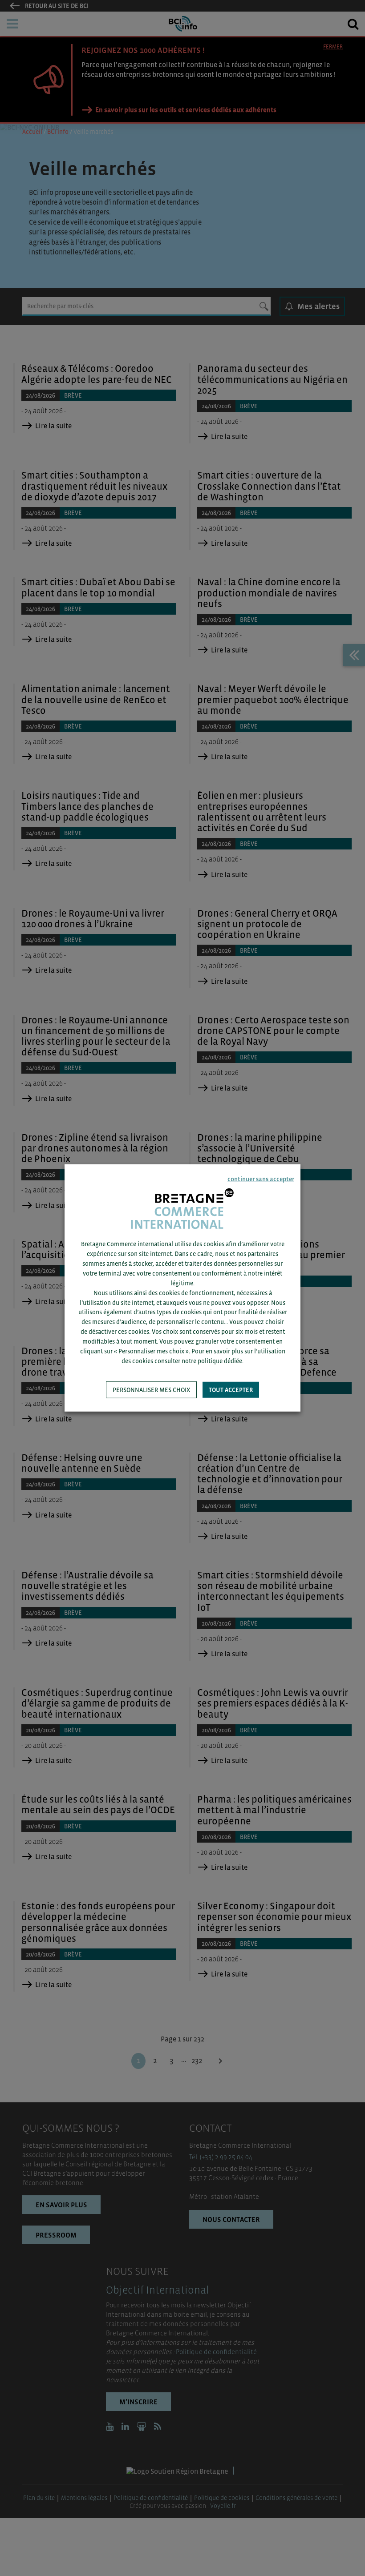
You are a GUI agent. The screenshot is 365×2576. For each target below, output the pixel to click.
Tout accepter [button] (231, 1390)
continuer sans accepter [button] (261, 1179)
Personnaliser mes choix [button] (151, 1390)
